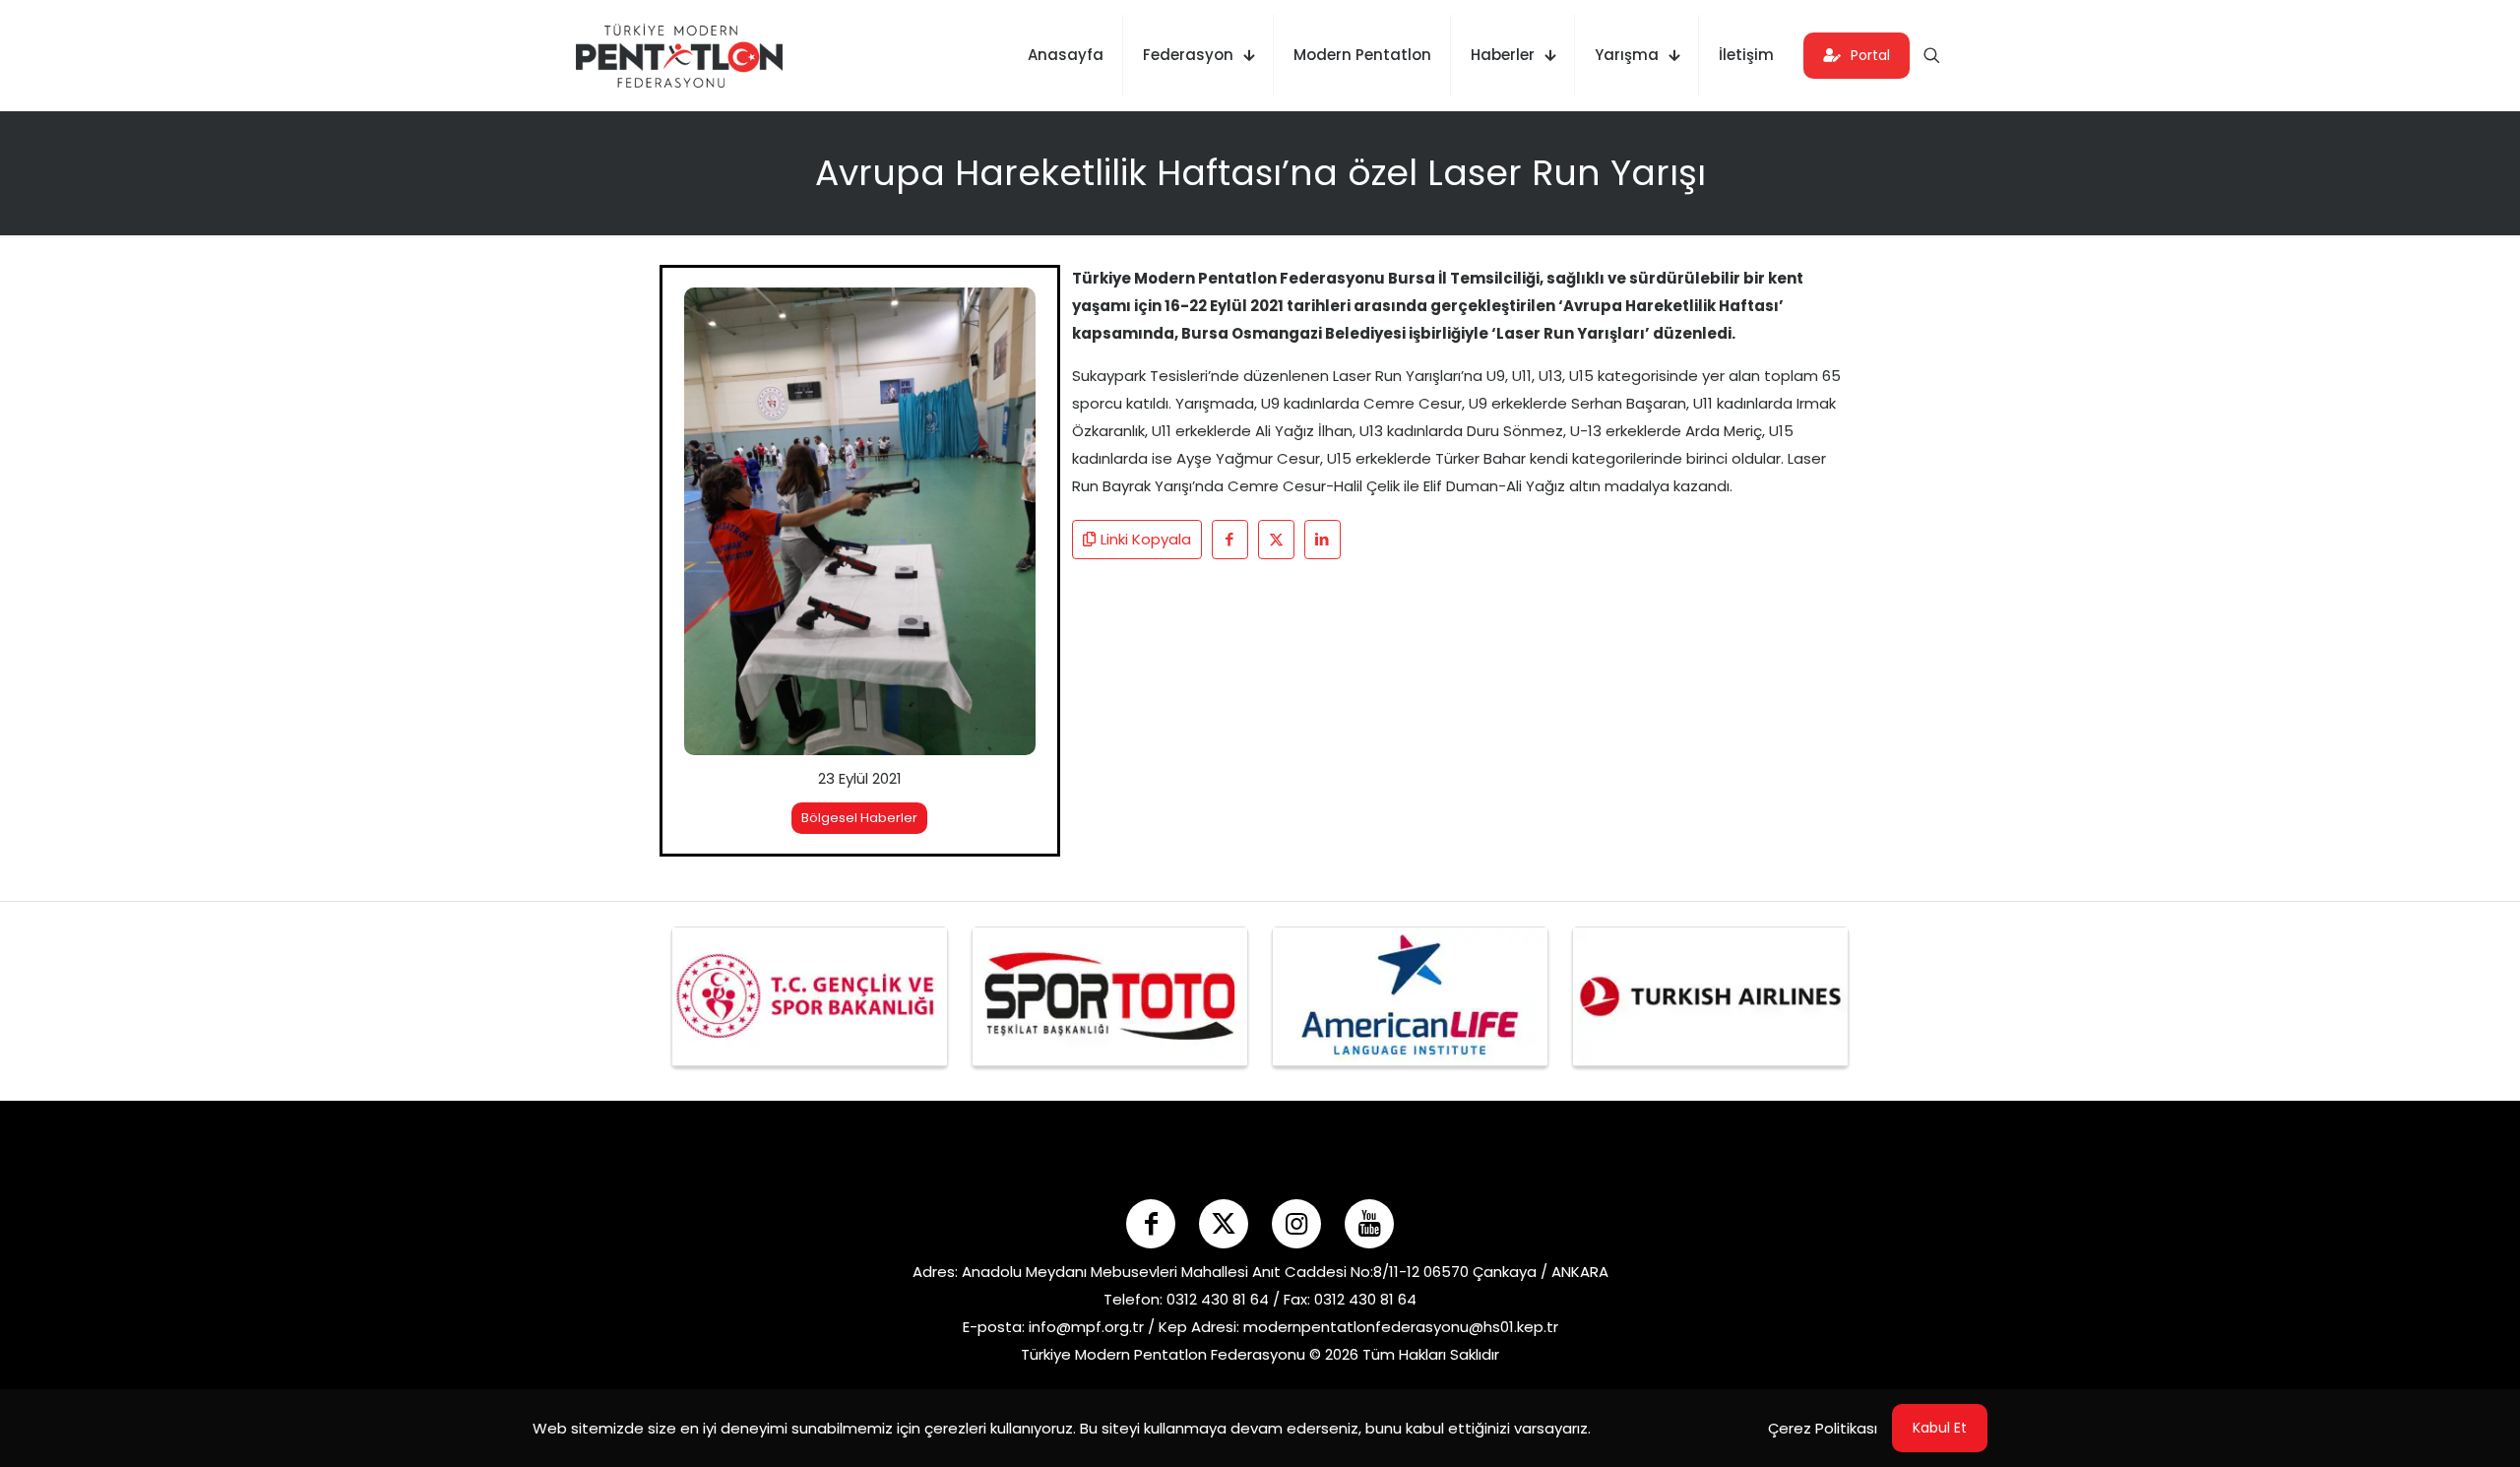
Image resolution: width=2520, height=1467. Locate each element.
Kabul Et (1940, 1428)
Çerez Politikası (1823, 1428)
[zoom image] (1008, 315)
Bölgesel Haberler (859, 818)
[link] (860, 522)
